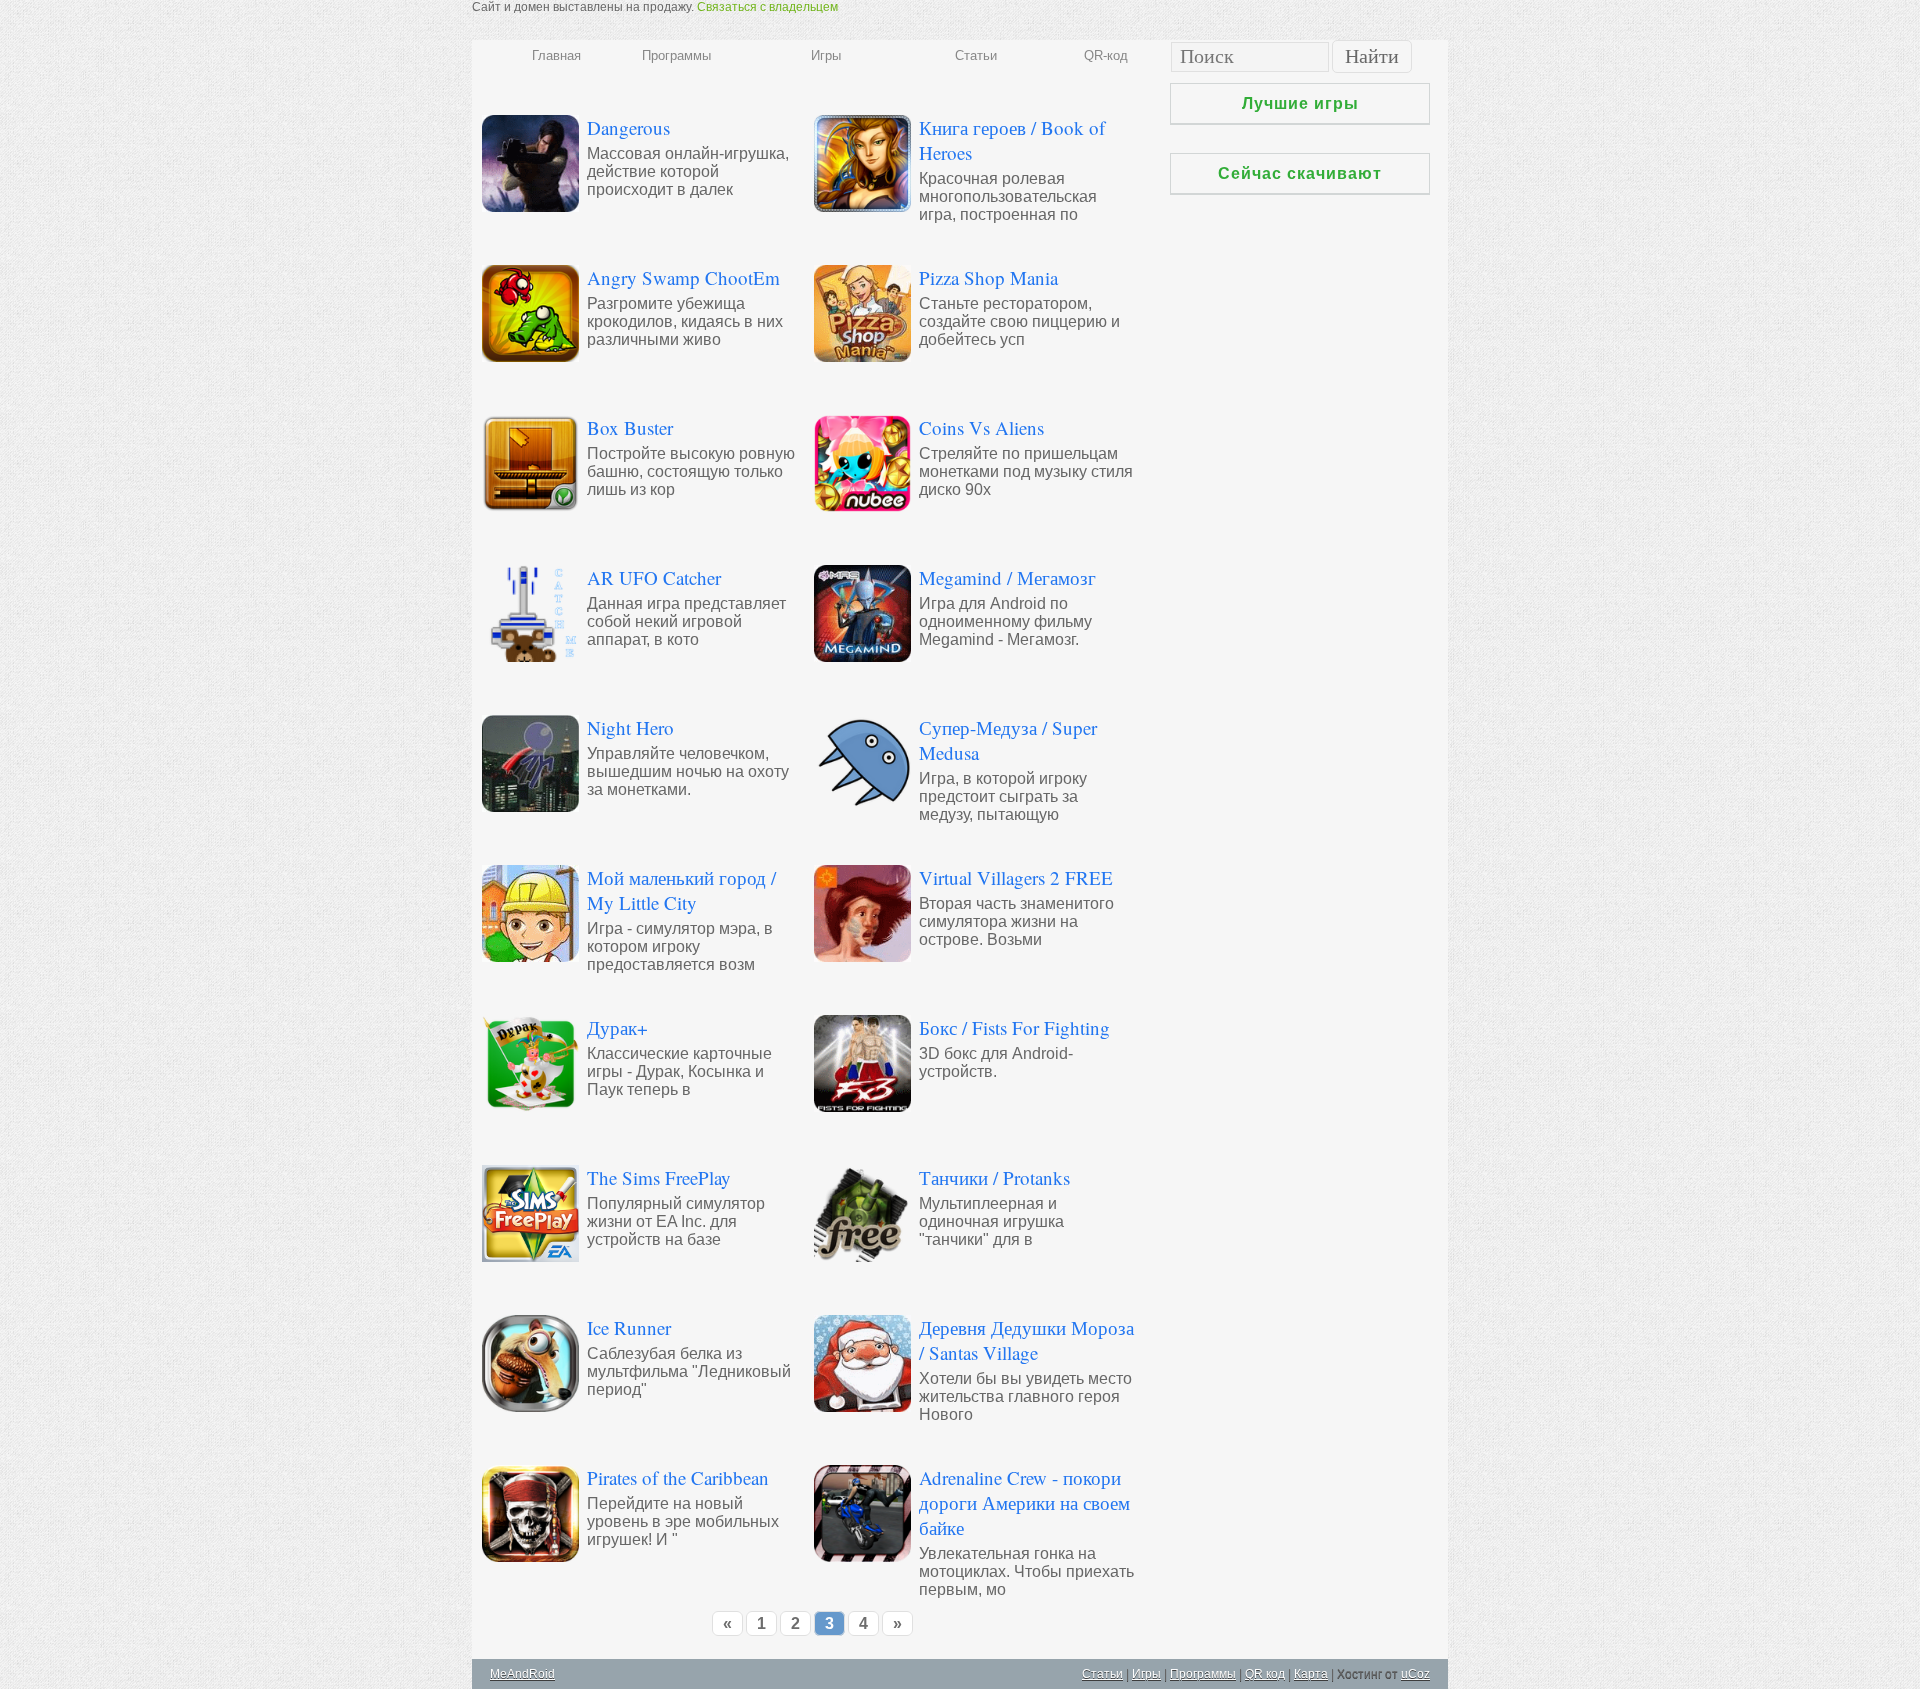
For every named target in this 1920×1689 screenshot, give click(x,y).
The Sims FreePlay (659, 1177)
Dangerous (628, 127)
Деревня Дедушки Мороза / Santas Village (1026, 1340)
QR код (1265, 1674)
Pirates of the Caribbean (678, 1477)
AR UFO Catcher (654, 577)
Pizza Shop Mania (988, 277)
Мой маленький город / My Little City (681, 890)
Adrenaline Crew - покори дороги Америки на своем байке (1024, 1502)
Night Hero (630, 727)
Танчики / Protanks (994, 1177)
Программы (676, 55)
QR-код (1106, 55)
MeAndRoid (522, 1674)
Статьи (976, 55)
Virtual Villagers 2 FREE (1016, 877)
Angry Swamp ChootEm (683, 277)
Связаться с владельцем (767, 7)
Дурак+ (617, 1027)
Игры (826, 55)
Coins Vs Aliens (981, 427)
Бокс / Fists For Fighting (1014, 1027)
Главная (556, 55)
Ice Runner (629, 1327)
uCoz (1415, 1674)
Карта (1311, 1674)
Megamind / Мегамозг (1007, 577)
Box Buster (630, 427)
